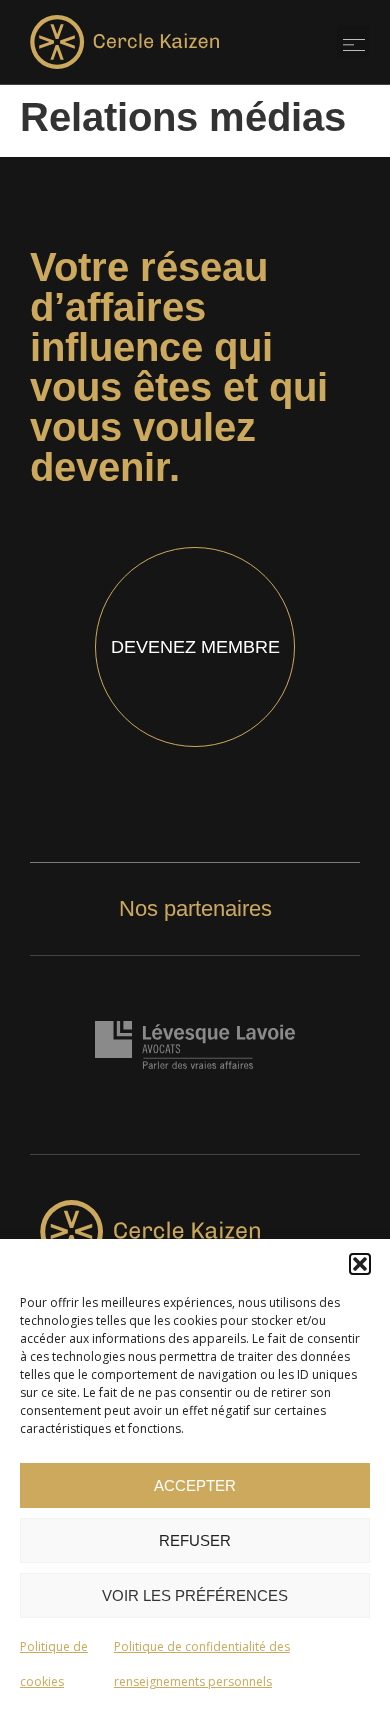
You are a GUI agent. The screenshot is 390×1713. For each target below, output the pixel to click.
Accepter (195, 1485)
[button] (360, 1264)
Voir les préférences (195, 1595)
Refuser (195, 1540)
